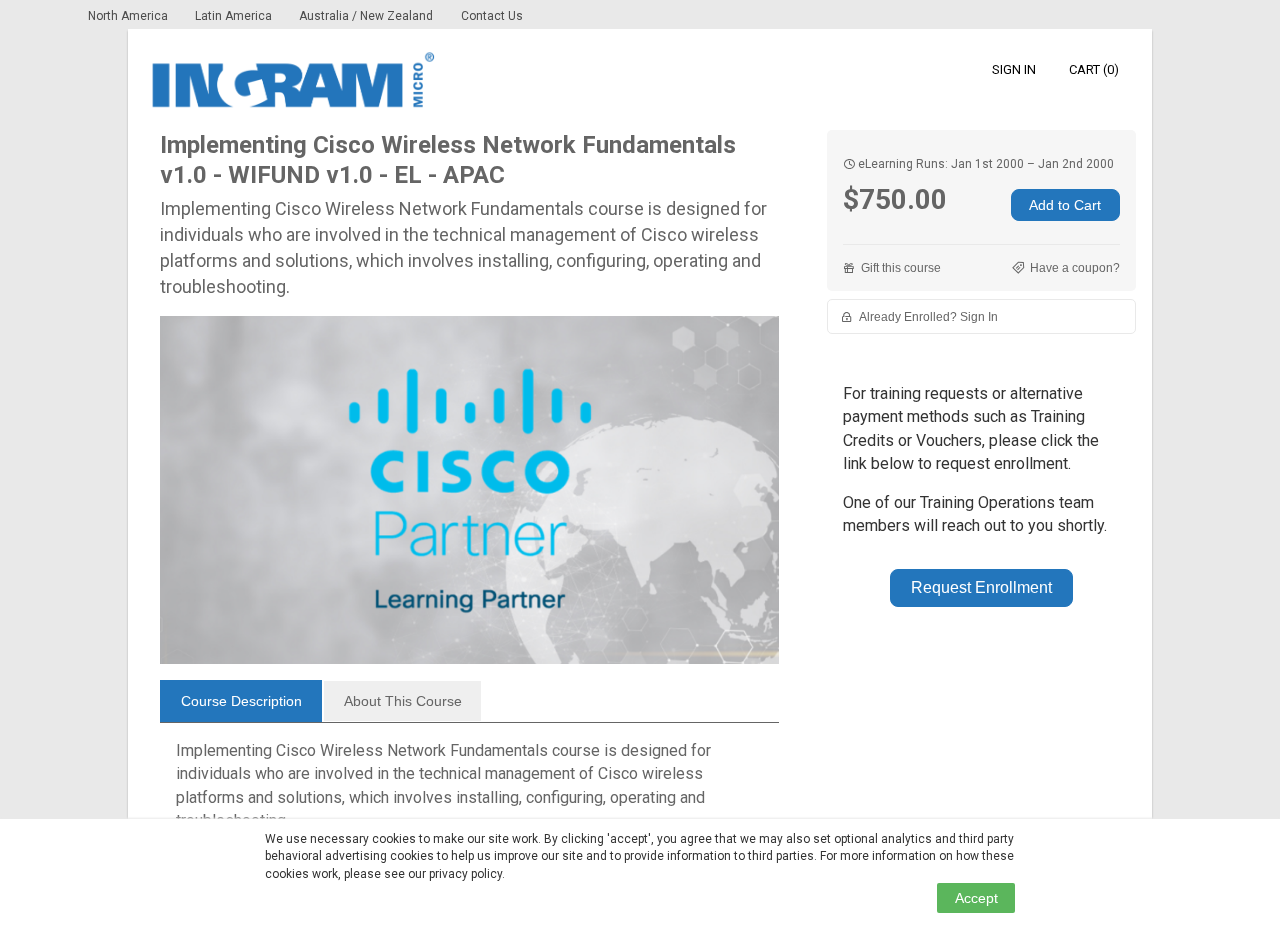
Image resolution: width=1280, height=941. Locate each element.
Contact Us (492, 16)
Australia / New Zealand (366, 16)
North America (129, 16)
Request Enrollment (981, 587)
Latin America (235, 16)
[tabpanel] (469, 793)
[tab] (241, 701)
